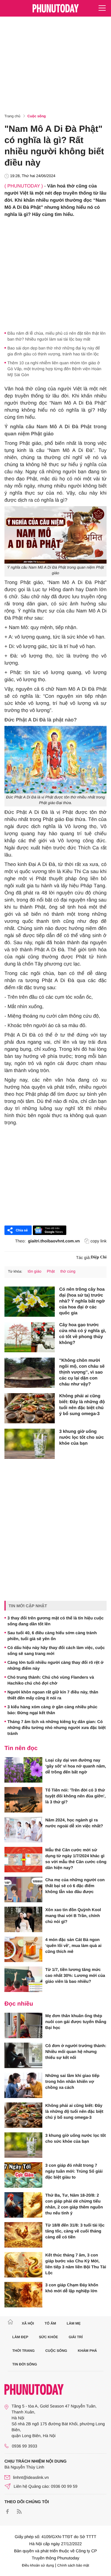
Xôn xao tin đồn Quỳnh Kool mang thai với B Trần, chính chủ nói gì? (73, 1916)
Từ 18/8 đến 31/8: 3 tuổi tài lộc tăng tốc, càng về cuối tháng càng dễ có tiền (75, 2231)
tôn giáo (34, 1271)
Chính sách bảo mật (73, 2565)
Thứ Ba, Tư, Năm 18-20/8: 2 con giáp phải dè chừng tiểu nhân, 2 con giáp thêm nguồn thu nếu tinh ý (74, 2204)
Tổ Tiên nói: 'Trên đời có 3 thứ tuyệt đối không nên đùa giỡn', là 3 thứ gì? (75, 1796)
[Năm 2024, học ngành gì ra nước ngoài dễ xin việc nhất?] (23, 1830)
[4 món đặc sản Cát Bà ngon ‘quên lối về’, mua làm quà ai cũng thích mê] (23, 1949)
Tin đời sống (25, 2364)
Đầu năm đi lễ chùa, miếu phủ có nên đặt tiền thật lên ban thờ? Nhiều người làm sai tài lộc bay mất (57, 336)
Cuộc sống (37, 116)
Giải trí (76, 2337)
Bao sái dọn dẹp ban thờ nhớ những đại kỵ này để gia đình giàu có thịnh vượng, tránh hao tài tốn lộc (54, 351)
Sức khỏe (48, 2337)
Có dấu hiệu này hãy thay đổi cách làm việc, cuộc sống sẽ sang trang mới (56, 1650)
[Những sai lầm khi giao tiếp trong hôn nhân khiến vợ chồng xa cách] (23, 2085)
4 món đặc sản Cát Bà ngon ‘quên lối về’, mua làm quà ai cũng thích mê (73, 1945)
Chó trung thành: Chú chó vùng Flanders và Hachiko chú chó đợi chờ (51, 1680)
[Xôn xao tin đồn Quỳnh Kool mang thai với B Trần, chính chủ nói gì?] (23, 1919)
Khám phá (87, 2351)
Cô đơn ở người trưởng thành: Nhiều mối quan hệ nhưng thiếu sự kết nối (76, 2052)
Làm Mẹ (74, 2323)
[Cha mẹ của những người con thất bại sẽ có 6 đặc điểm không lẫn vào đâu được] (23, 1890)
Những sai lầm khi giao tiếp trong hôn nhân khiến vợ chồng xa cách (72, 2081)
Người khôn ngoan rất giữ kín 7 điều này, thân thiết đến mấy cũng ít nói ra (53, 1695)
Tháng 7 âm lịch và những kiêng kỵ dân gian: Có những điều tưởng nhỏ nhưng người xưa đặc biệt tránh (57, 1728)
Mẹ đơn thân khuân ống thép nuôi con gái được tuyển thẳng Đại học (76, 2022)
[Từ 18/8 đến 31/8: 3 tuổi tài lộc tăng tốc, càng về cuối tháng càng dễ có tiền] (23, 2235)
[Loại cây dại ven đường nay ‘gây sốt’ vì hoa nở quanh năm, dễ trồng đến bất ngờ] (23, 1770)
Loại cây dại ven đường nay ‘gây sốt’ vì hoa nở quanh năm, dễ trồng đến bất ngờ (76, 1766)
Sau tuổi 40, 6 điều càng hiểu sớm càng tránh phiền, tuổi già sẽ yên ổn (52, 1636)
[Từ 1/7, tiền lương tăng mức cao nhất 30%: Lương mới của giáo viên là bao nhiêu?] (23, 1979)
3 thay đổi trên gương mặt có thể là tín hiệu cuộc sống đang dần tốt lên (55, 1621)
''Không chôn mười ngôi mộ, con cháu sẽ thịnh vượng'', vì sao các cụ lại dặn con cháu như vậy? (82, 1372)
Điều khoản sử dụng (38, 2565)
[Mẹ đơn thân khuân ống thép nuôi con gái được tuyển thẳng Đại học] (23, 2025)
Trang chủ (12, 116)
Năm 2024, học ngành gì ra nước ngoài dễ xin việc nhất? (74, 1823)
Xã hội (28, 2323)
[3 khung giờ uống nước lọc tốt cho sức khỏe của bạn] (30, 1444)
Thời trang (24, 2351)
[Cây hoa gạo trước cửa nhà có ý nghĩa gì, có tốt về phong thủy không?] (30, 1337)
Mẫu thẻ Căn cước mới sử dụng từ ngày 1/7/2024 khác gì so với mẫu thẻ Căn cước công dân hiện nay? (76, 1859)
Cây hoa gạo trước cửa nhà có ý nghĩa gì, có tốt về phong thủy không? (83, 1334)
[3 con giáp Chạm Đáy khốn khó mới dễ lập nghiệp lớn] (23, 2295)
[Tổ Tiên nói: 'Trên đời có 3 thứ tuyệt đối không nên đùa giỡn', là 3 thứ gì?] (23, 1800)
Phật (51, 1271)
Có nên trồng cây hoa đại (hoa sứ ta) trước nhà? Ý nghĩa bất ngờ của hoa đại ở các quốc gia (82, 1301)
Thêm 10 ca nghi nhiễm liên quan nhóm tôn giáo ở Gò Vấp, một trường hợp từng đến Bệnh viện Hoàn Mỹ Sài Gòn (54, 369)
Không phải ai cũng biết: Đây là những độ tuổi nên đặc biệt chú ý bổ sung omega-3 (82, 1405)
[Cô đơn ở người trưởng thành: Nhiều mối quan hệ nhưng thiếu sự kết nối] (23, 2055)
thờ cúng (68, 1271)
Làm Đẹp (20, 2337)
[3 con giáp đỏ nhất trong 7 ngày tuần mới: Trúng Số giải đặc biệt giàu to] (23, 2175)
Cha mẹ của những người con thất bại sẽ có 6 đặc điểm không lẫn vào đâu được (75, 1886)
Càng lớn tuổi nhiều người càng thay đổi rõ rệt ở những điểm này (55, 1665)
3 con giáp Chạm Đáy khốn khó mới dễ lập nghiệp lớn (72, 2288)
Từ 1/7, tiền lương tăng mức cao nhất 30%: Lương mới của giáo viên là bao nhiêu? (75, 1975)
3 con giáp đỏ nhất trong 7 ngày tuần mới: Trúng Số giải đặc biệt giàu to (74, 2171)
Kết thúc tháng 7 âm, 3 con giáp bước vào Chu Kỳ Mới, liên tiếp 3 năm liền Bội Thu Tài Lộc (76, 2264)
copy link (99, 1241)
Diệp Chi (99, 1257)
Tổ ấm (50, 2323)
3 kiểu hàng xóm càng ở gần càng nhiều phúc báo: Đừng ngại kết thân (52, 1710)
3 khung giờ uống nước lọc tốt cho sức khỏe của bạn (82, 1437)
